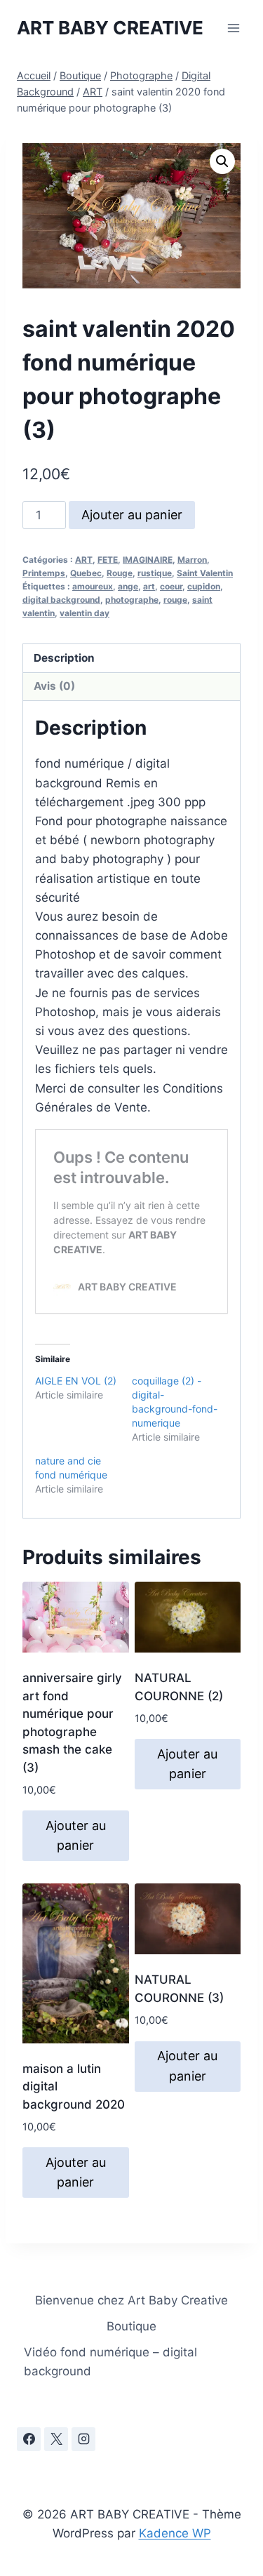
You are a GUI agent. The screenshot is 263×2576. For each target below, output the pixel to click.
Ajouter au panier (132, 515)
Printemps (44, 573)
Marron (192, 560)
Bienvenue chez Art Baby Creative (131, 2300)
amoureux (93, 586)
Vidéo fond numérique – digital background (110, 2362)
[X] (56, 2439)
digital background (61, 600)
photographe (132, 600)
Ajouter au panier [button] (76, 1836)
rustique (155, 573)
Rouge (120, 573)
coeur (171, 586)
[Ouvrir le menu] (233, 28)
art (149, 586)
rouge (175, 600)
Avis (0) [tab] (54, 686)
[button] (222, 161)
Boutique (131, 2326)
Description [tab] (64, 658)
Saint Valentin (205, 573)
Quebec (86, 573)
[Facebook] (29, 2439)
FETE (108, 560)
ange (128, 586)
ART (84, 560)
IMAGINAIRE (148, 560)
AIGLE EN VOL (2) (76, 1381)
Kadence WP (175, 2533)
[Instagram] (83, 2439)
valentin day (85, 613)
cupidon (204, 586)
